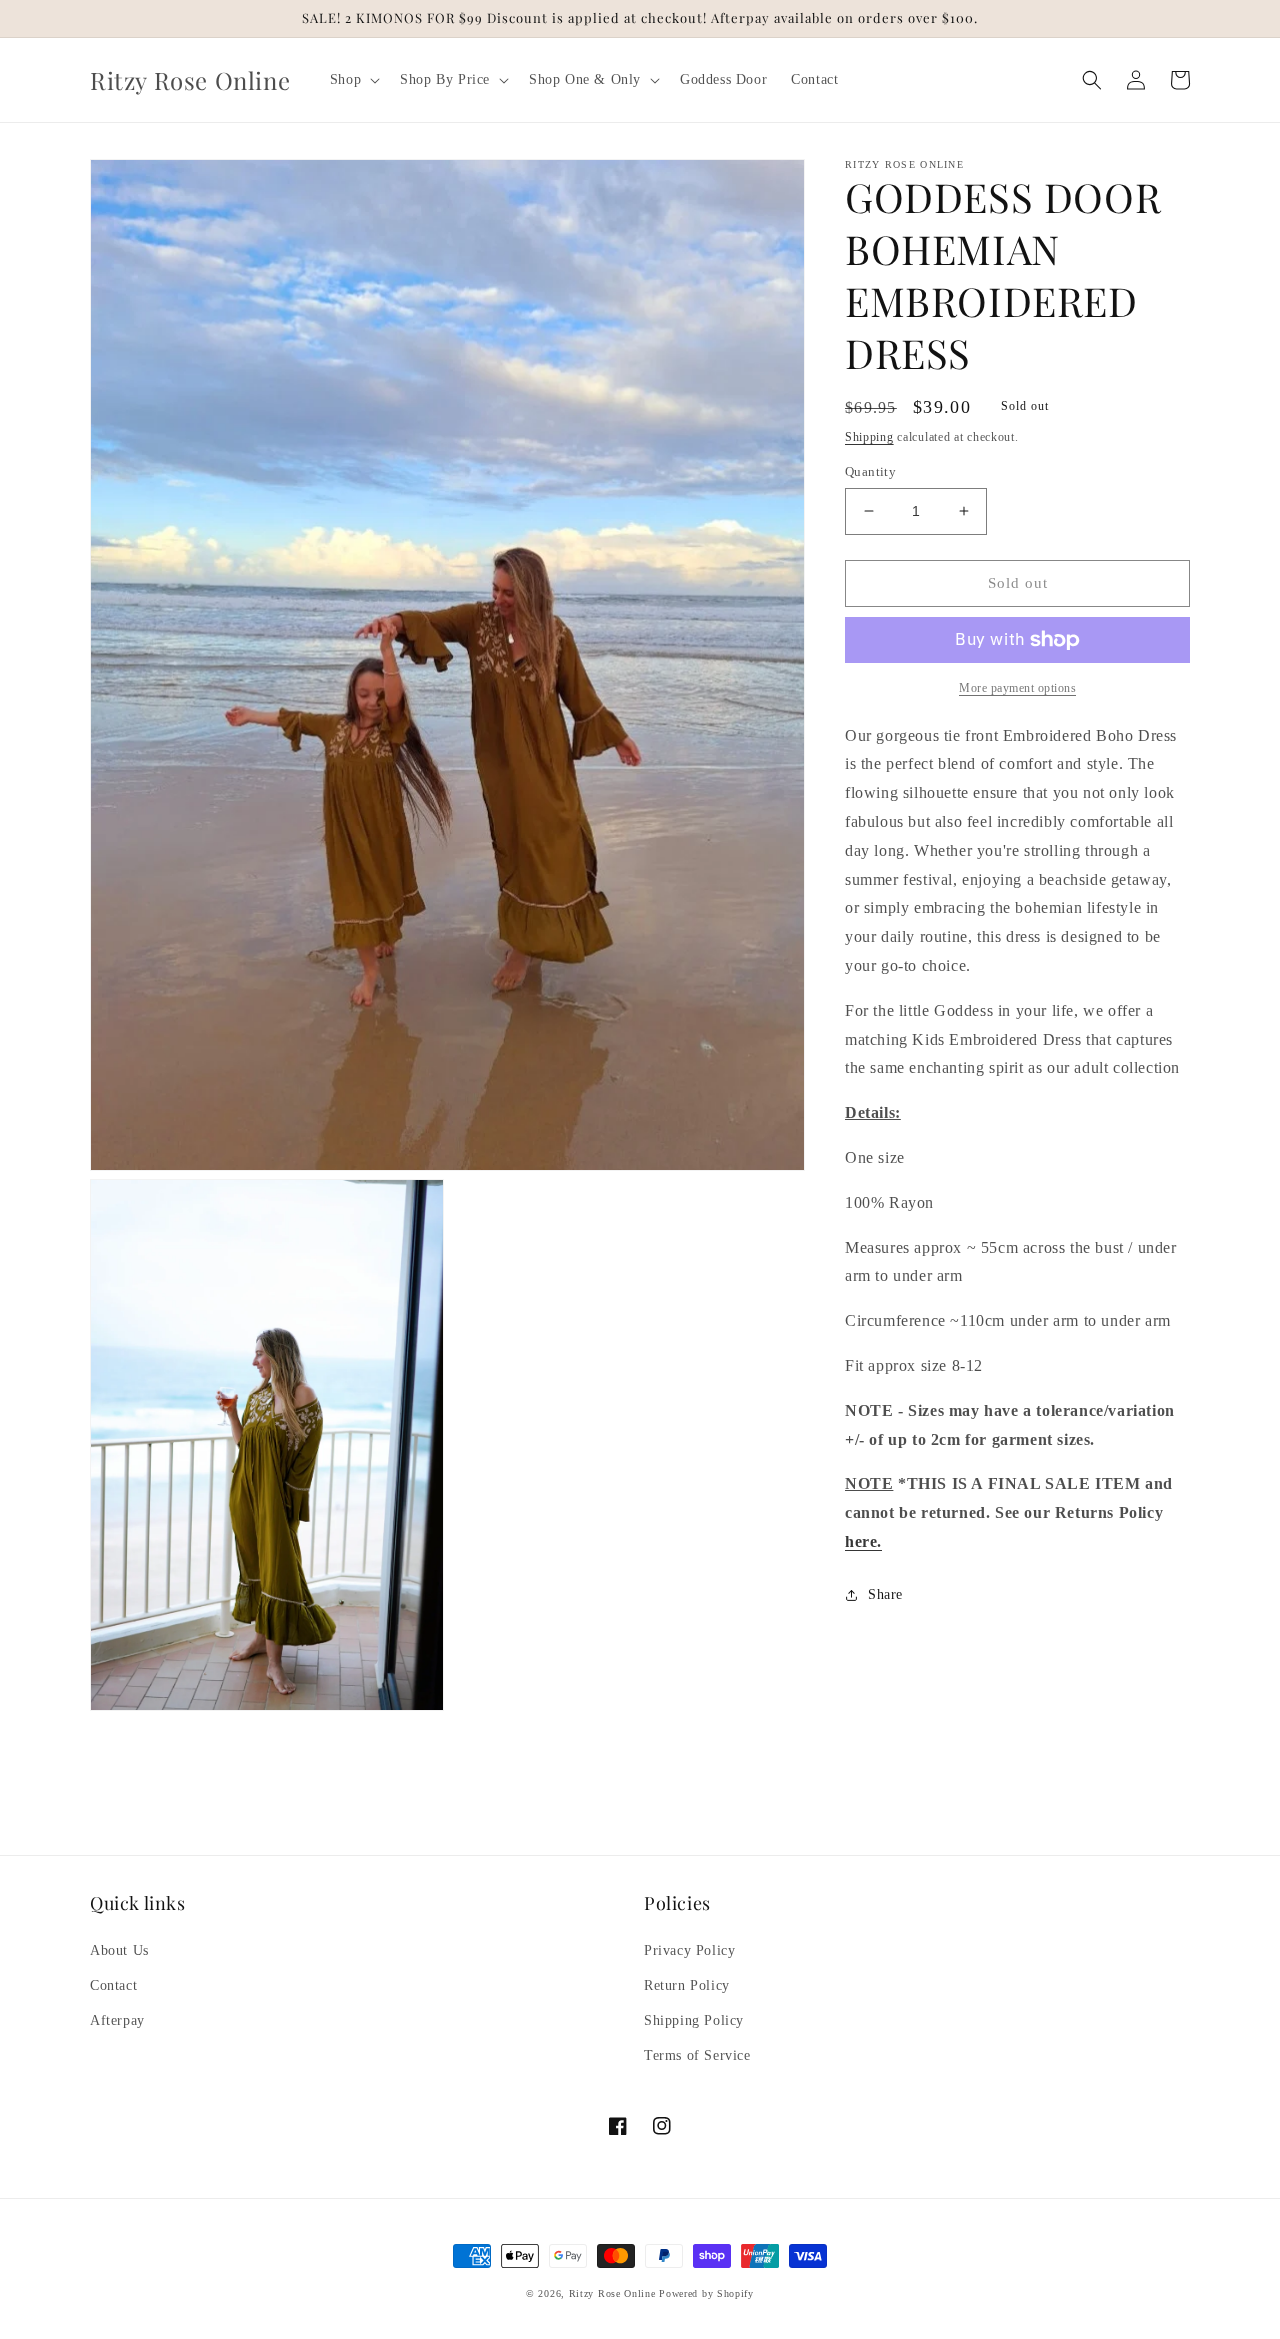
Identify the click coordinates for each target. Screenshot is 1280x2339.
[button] (353, 80)
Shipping (869, 437)
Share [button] (885, 1594)
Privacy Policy (689, 1950)
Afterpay (117, 2020)
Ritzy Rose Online (612, 2293)
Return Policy (687, 1985)
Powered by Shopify (706, 2293)
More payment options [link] (1017, 688)
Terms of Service (697, 2055)
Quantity (870, 471)
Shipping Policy (694, 2020)
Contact (113, 1985)
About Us (119, 1950)
